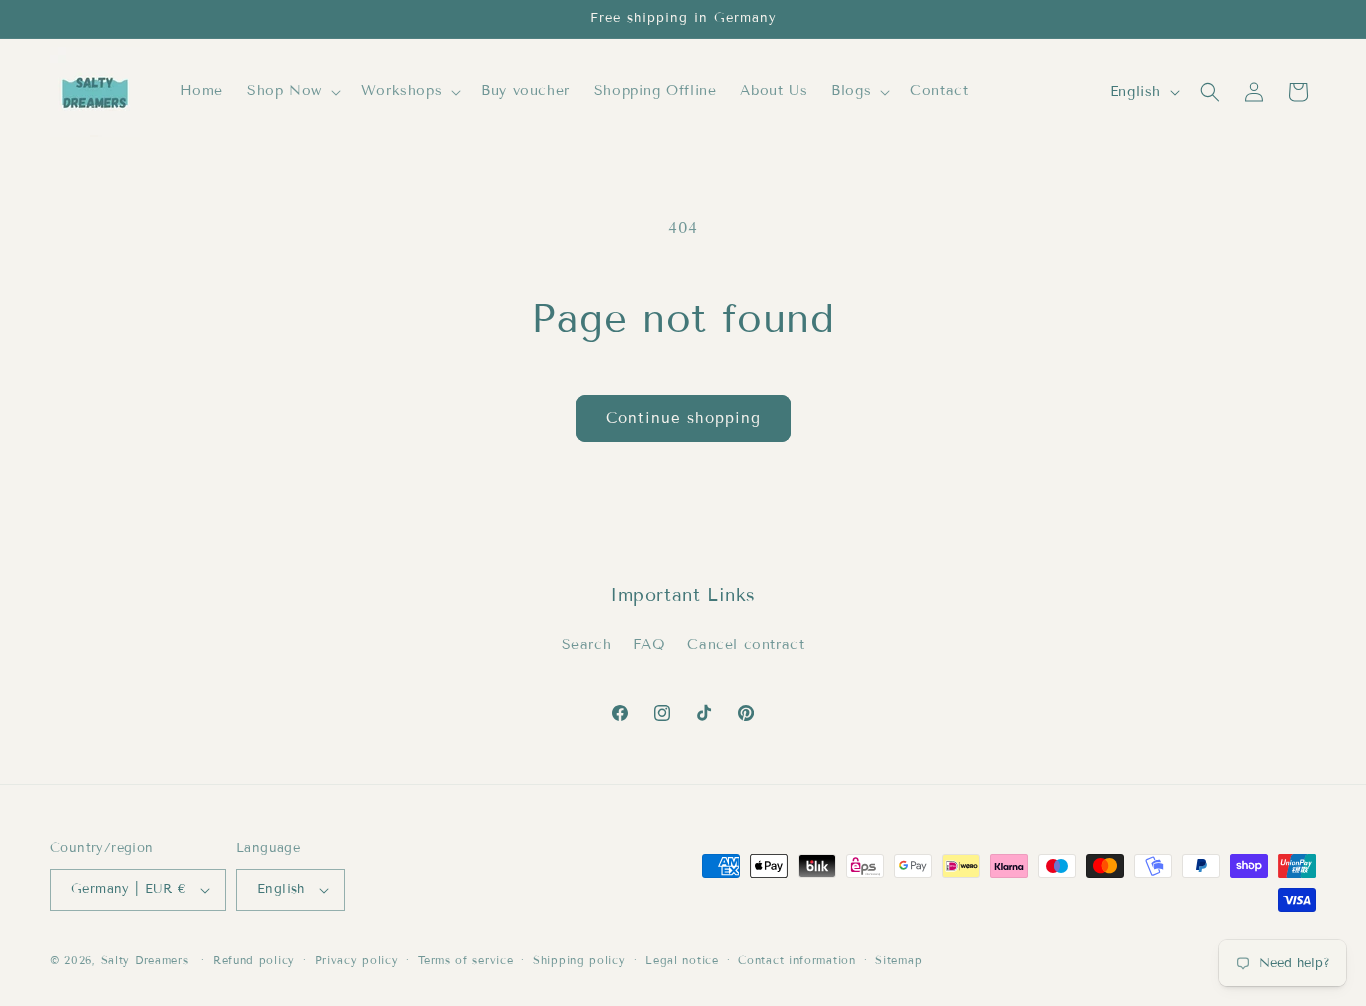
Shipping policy (579, 960)
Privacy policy (357, 960)
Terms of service (465, 960)
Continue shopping (683, 418)
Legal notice (681, 960)
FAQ (649, 644)
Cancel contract (745, 644)
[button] (292, 91)
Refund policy (254, 960)
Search (587, 644)
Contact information (796, 960)
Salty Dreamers (145, 960)
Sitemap (898, 960)
